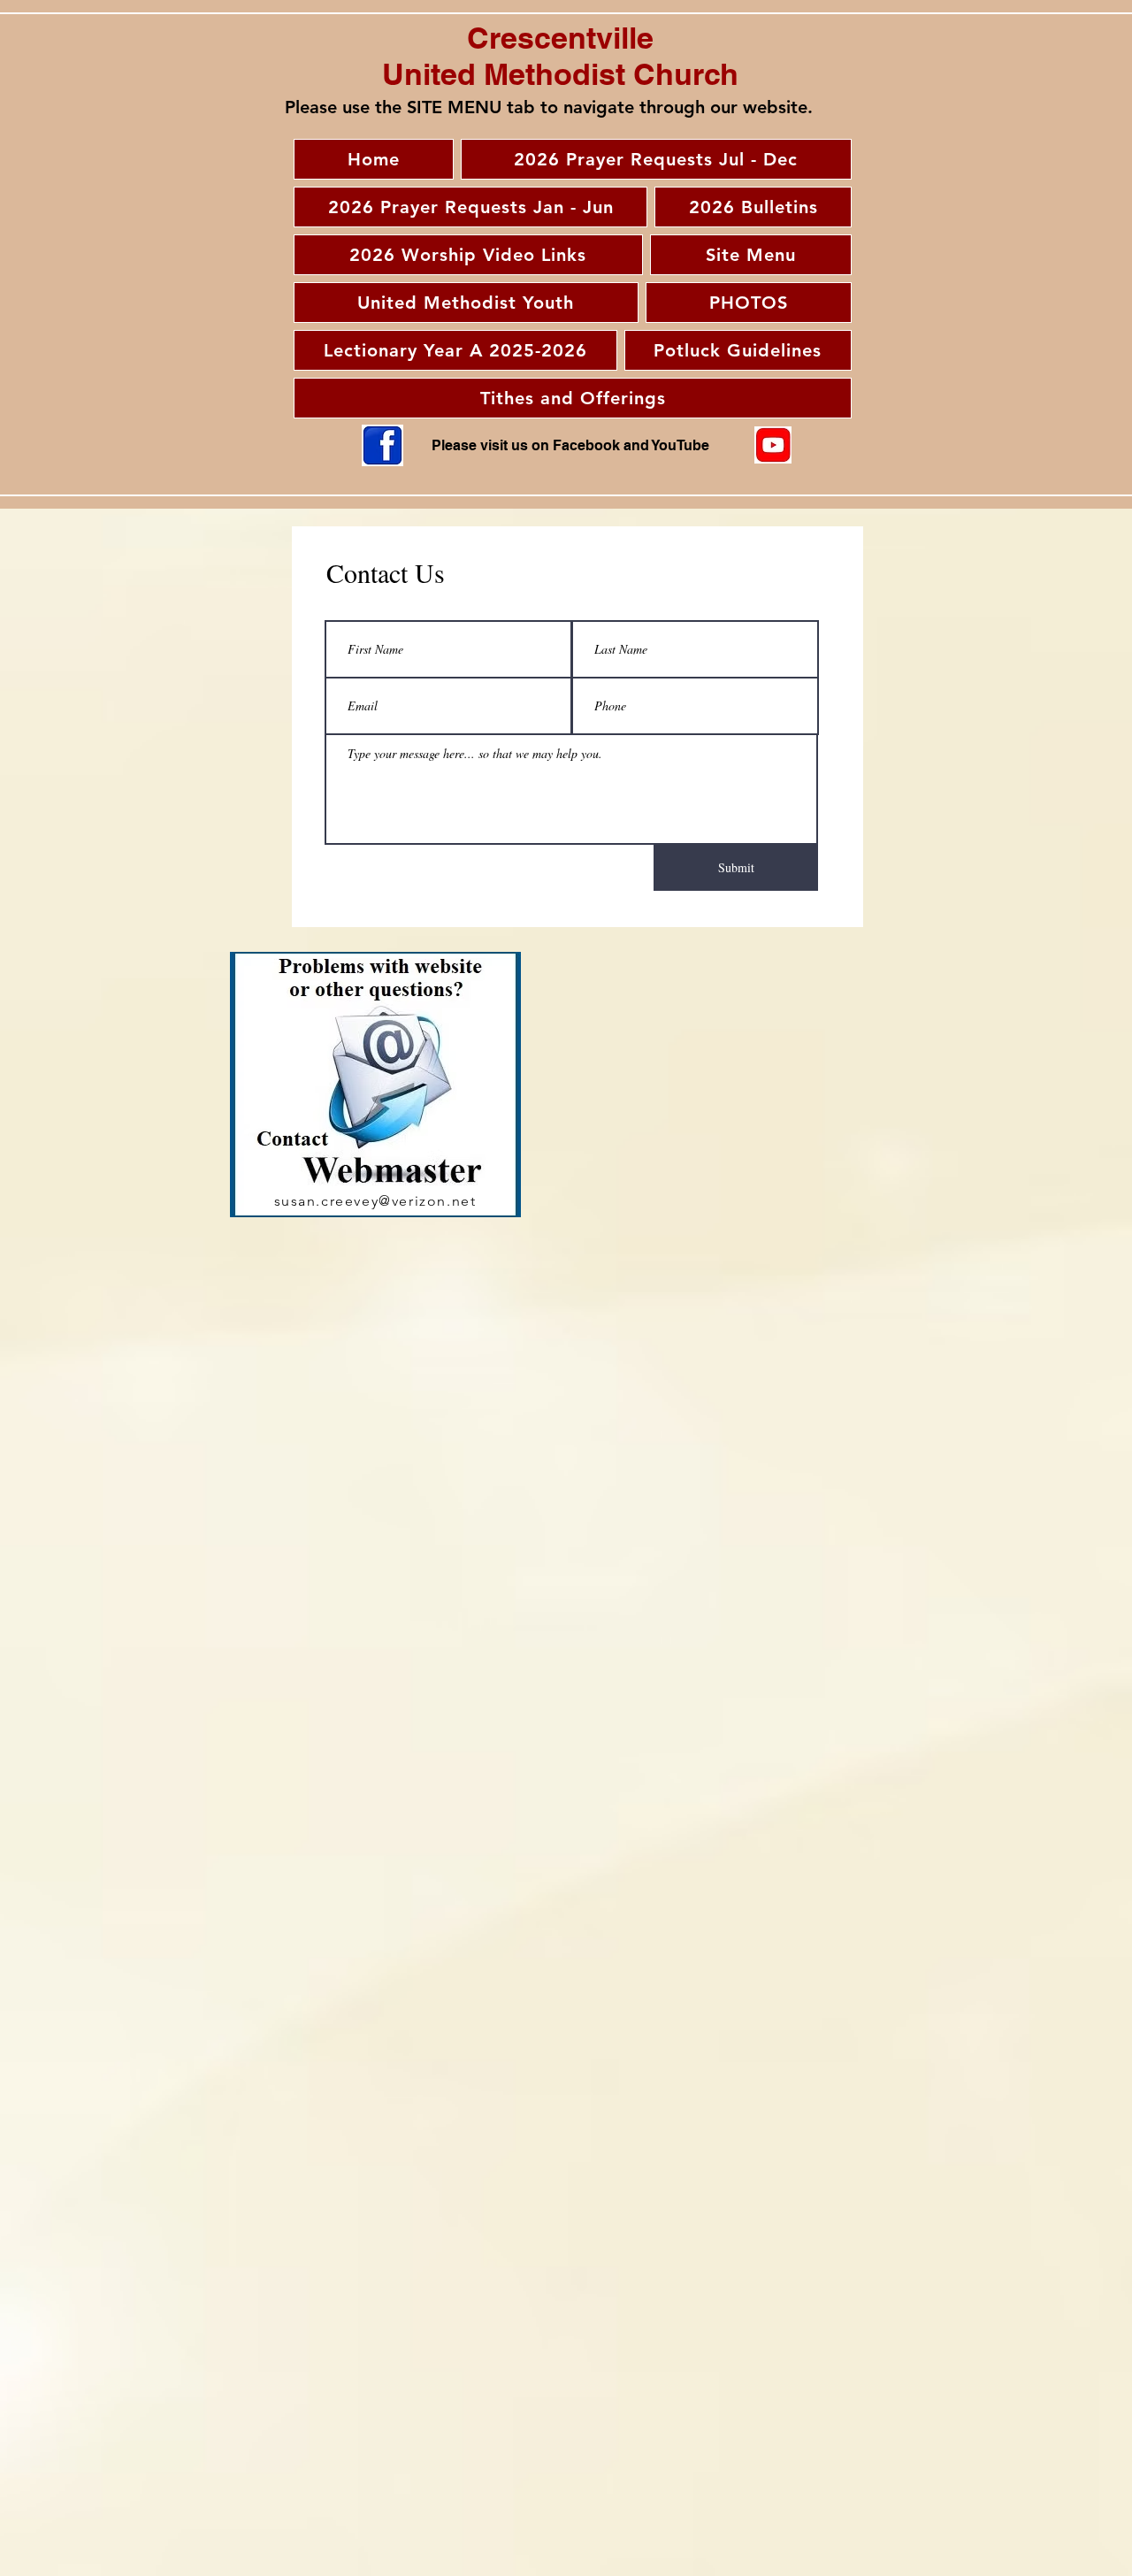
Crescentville (560, 38)
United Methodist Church (560, 74)
